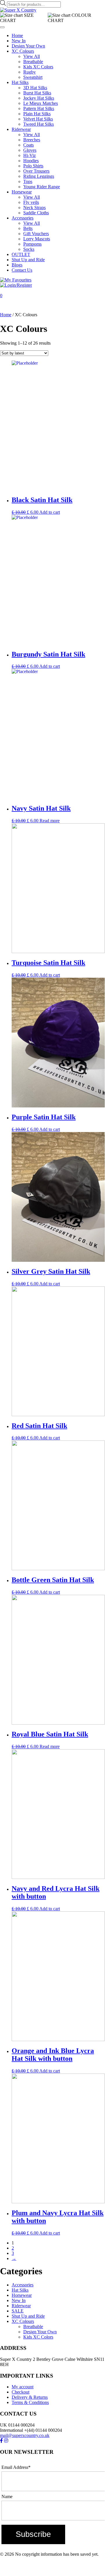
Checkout (21, 2392)
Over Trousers (36, 171)
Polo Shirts (33, 166)
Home (17, 35)
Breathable (33, 62)
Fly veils (31, 202)
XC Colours (23, 51)
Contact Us (22, 270)
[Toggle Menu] (2, 27)
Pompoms (32, 244)
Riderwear (21, 129)
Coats (29, 145)
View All (32, 56)
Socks (29, 249)
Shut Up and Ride (28, 260)
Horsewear (22, 192)
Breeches (32, 140)
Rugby (30, 72)
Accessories (23, 218)
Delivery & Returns (30, 2397)
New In (19, 41)
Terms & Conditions (30, 2402)
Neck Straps (34, 207)
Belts (28, 228)
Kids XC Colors (38, 67)
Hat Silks (20, 82)
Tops (28, 181)
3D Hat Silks (35, 88)
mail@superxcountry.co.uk (25, 2435)
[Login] (16, 285)
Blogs (17, 265)
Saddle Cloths (36, 213)
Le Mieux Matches (41, 103)
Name (7, 2497)
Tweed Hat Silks (39, 124)
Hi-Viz (30, 155)
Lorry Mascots (37, 239)
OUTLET (21, 254)
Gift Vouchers (36, 234)
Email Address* (16, 2467)
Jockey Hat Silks (39, 98)
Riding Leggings (39, 176)
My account (23, 2387)
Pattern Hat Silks (39, 108)
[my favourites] (16, 280)
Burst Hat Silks (37, 93)
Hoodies (31, 161)
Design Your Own (28, 46)
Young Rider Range (42, 187)
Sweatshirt (33, 77)
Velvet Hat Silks (38, 119)
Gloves (30, 150)
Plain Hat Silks (37, 114)
